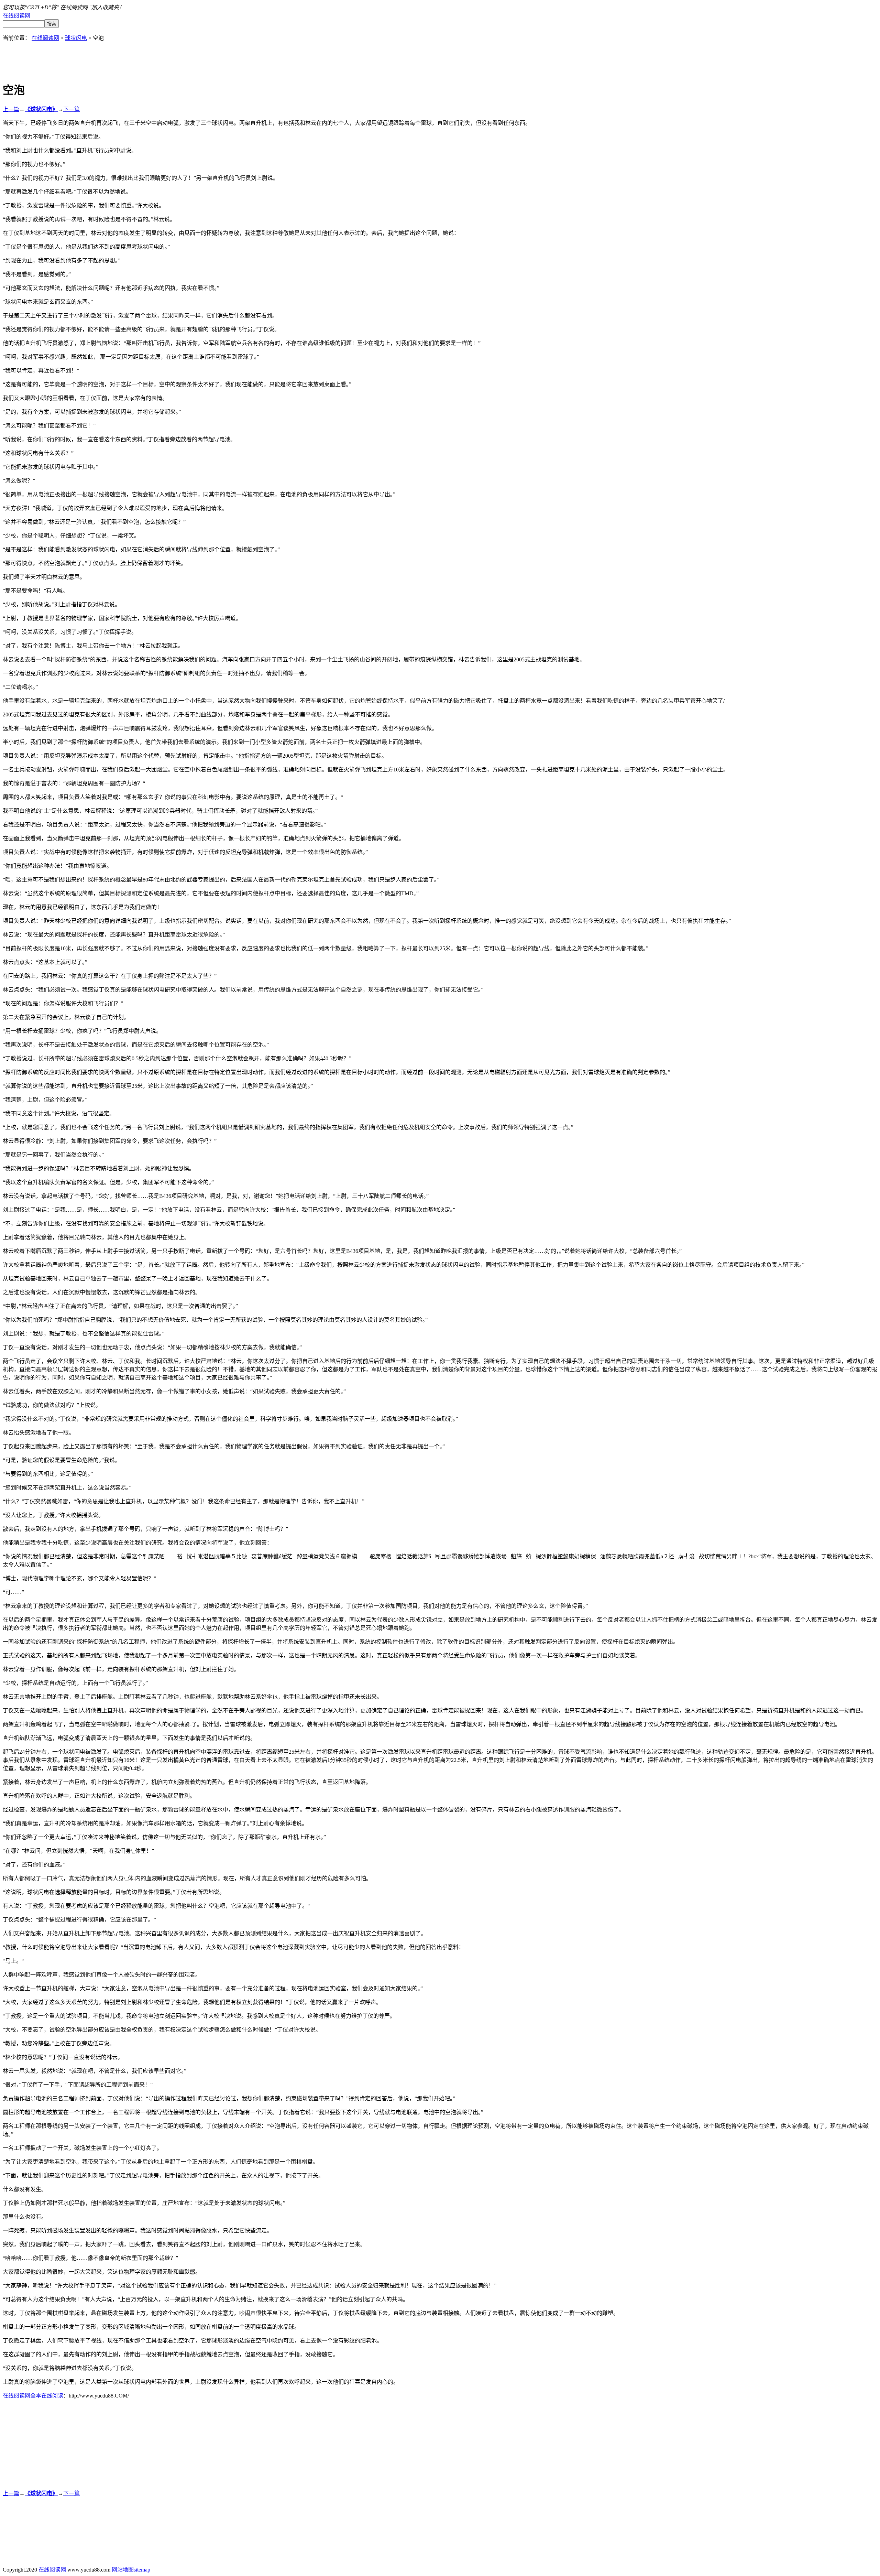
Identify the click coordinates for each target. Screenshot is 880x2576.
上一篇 (11, 109)
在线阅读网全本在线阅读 (33, 2396)
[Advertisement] (440, 57)
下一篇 (71, 109)
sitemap (142, 2570)
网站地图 (123, 2570)
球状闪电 (76, 38)
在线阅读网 (16, 16)
